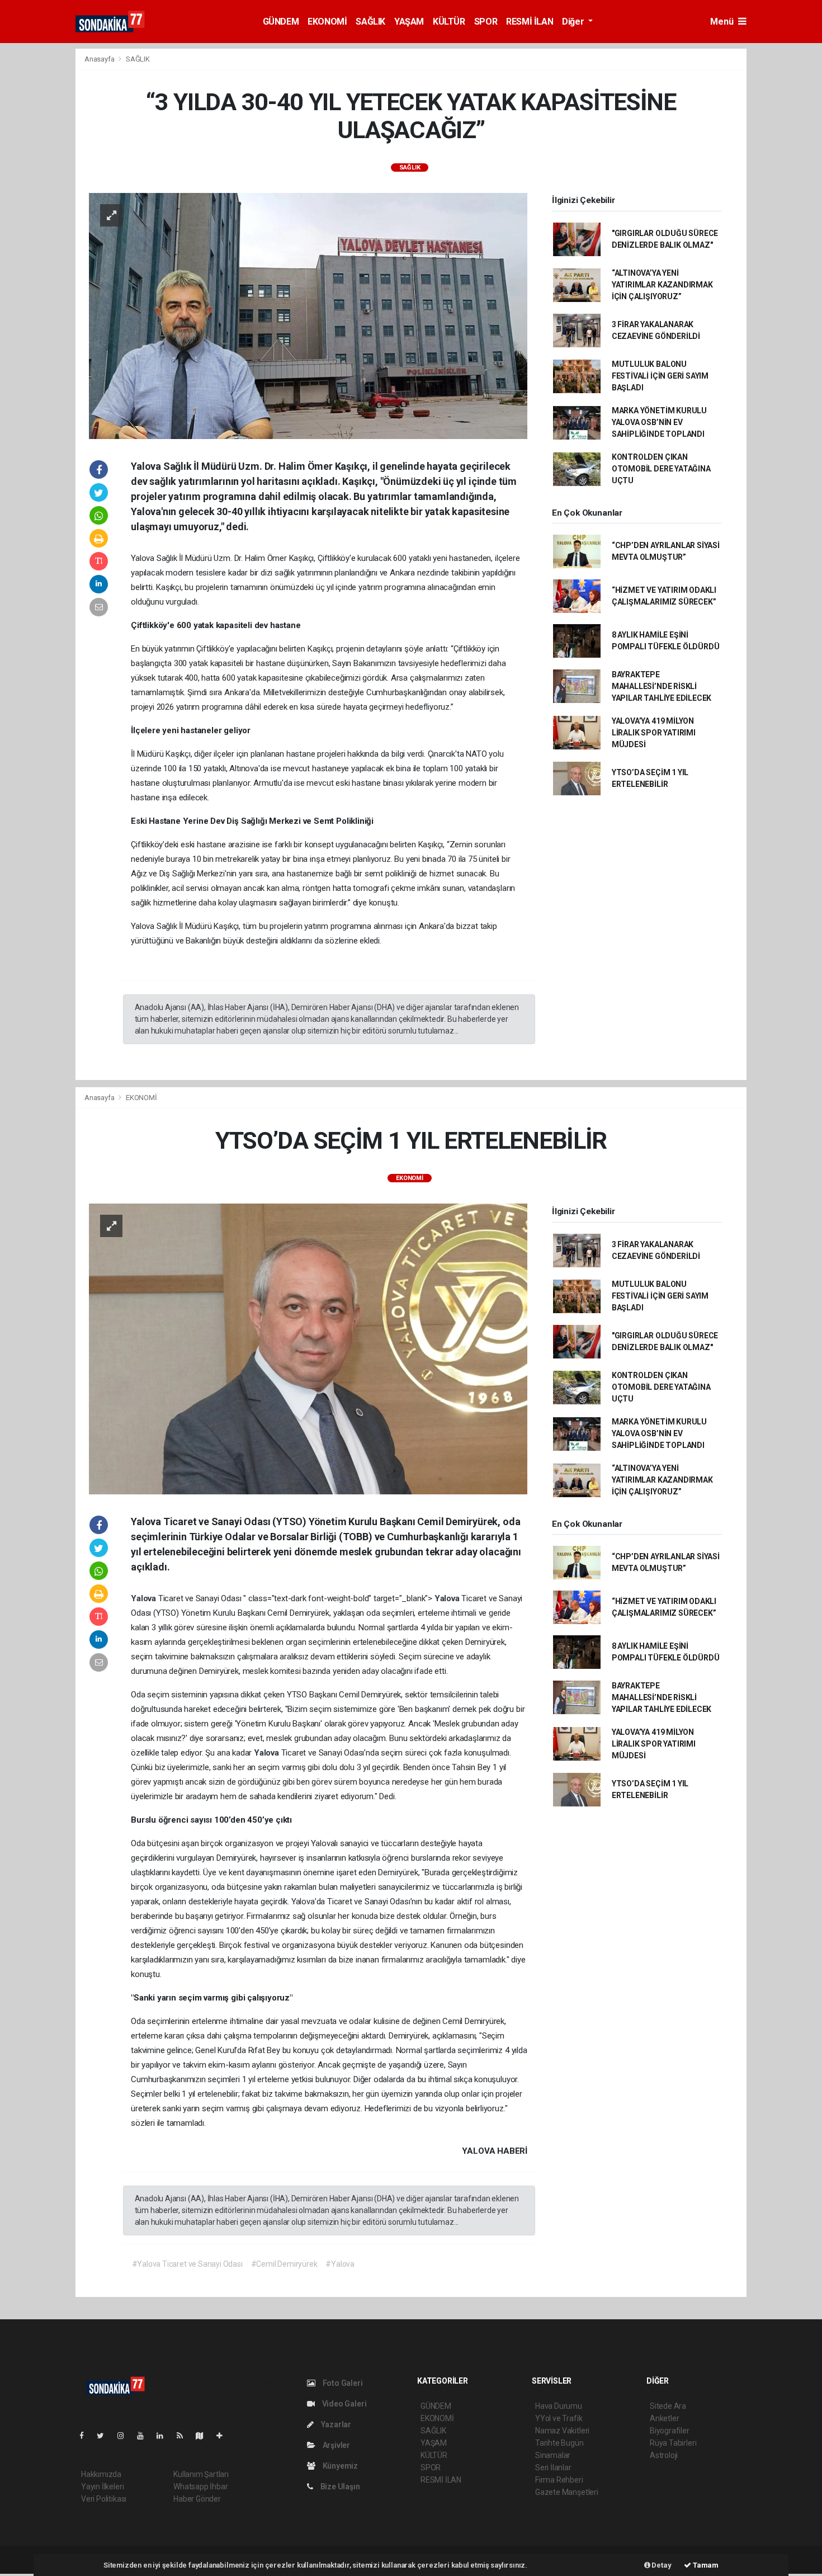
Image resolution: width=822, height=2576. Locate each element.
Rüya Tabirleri (673, 2443)
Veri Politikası (104, 2499)
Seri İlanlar (553, 2468)
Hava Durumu (559, 2406)
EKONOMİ (327, 22)
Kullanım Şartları (201, 2474)
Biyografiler (670, 2431)
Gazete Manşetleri (567, 2492)
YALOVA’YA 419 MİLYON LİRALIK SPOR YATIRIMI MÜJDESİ (654, 733)
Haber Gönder (197, 2499)
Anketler (664, 2418)
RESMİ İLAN (530, 22)
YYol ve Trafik (559, 2418)
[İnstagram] (125, 2436)
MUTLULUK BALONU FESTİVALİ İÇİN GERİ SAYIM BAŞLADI (660, 376)
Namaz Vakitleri (562, 2431)
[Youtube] (145, 2436)
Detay (661, 2565)
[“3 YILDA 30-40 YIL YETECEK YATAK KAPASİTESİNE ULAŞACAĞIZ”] (308, 315)
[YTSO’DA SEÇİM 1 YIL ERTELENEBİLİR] (308, 1348)
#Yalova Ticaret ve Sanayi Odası (187, 2264)
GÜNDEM (281, 22)
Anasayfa (100, 59)
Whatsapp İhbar (200, 2487)
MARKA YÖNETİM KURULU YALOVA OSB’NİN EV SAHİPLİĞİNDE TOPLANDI (659, 422)
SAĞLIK (370, 22)
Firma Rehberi (559, 2480)
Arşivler (336, 2445)
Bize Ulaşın (339, 2487)
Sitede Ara (668, 2406)
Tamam (705, 2565)
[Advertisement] (787, 216)
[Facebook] (86, 2436)
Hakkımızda (101, 2474)
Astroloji (664, 2455)
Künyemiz (339, 2466)
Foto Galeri (342, 2383)
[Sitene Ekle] (224, 2436)
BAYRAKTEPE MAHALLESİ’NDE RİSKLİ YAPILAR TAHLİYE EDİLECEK (662, 686)
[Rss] (184, 2436)
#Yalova (340, 2264)
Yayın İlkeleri (102, 2487)
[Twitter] (105, 2436)
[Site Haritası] (204, 2436)
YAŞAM (409, 22)
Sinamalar (553, 2455)
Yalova (145, 1598)
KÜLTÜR (449, 22)
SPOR (486, 22)
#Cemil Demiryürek (284, 2264)
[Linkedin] (164, 2436)
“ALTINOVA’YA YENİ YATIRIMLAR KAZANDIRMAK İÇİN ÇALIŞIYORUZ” (662, 285)
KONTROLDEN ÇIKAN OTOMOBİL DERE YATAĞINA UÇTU (661, 469)
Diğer (574, 22)
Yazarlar (335, 2424)
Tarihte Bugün (559, 2443)
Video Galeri (343, 2404)
